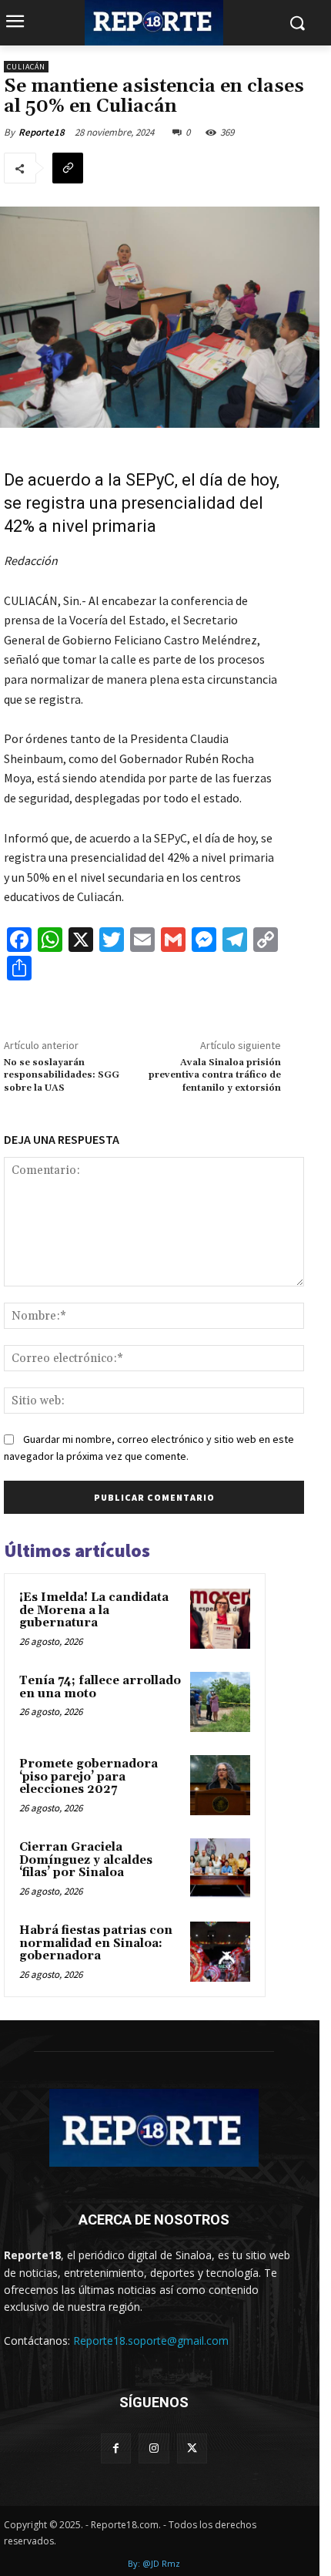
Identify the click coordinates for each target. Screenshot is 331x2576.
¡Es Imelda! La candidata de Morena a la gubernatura (94, 1610)
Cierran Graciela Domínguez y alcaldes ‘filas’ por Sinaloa (86, 1860)
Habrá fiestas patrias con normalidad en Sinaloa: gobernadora (96, 1943)
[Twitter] (192, 2448)
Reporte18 (42, 132)
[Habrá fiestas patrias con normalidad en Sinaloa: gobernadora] (220, 1952)
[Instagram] (154, 2448)
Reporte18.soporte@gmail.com (151, 2341)
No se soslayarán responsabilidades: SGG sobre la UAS (62, 1075)
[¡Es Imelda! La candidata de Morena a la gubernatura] (220, 1619)
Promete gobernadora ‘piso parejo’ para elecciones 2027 (89, 1777)
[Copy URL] (68, 168)
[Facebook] (116, 2448)
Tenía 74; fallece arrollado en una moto (100, 1687)
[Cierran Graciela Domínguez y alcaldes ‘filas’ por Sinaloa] (220, 1868)
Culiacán (26, 67)
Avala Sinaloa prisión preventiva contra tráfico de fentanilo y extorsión (215, 1075)
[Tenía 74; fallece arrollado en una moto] (220, 1702)
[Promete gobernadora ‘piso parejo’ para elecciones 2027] (220, 1785)
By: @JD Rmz (154, 2563)
